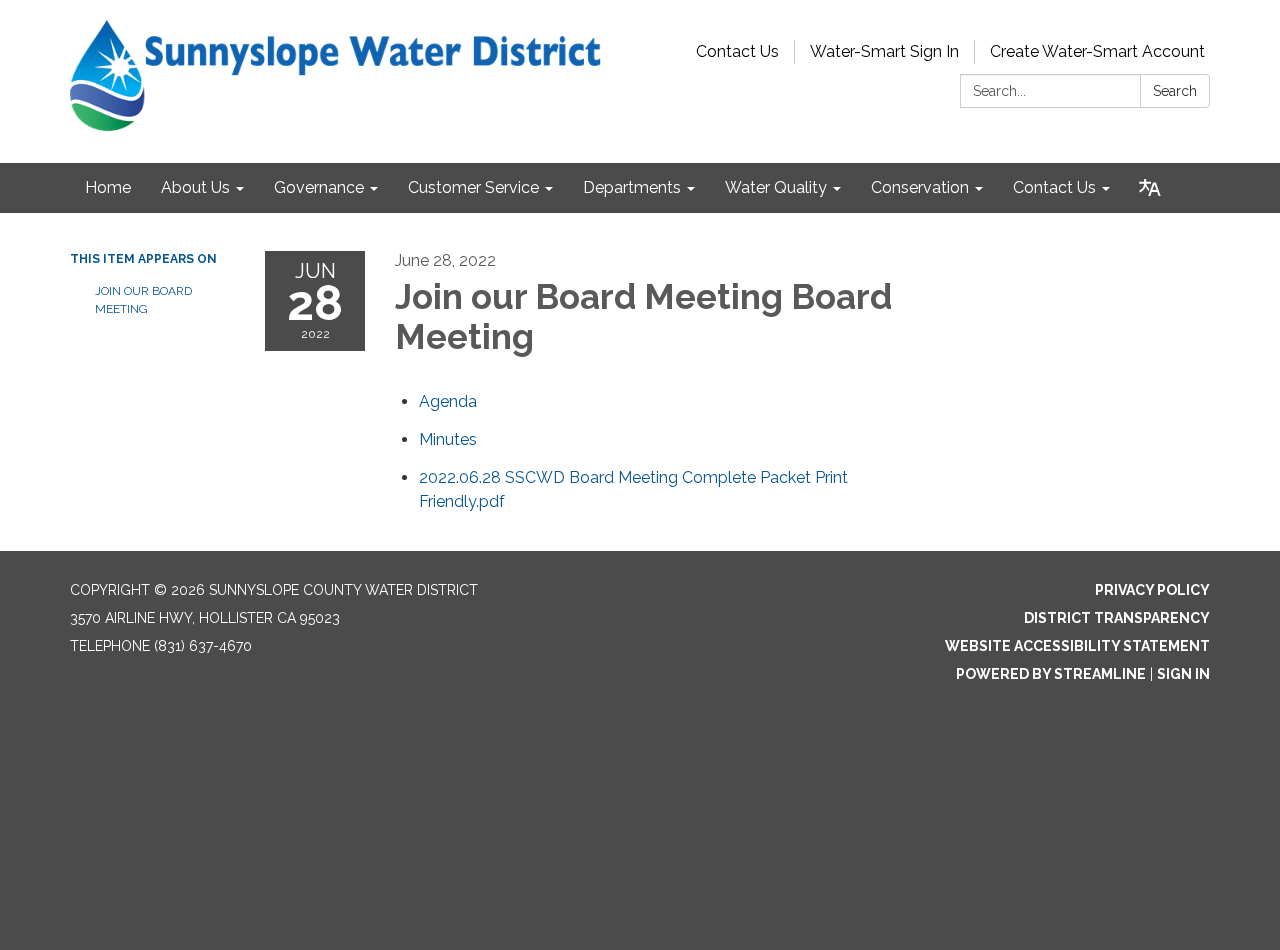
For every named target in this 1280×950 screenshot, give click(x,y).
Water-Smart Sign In (884, 51)
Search (1175, 91)
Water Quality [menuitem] (776, 187)
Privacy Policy (1152, 590)
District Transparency (1117, 618)
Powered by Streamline (1051, 674)
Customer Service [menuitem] (473, 187)
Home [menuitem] (108, 187)
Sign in (1183, 674)
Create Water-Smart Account (1097, 51)
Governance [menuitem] (319, 187)
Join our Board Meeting (143, 300)
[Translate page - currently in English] (1150, 188)
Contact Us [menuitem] (1054, 187)
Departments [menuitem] (632, 187)
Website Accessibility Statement (1077, 646)
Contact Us (737, 51)
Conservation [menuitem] (920, 187)
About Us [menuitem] (195, 187)
